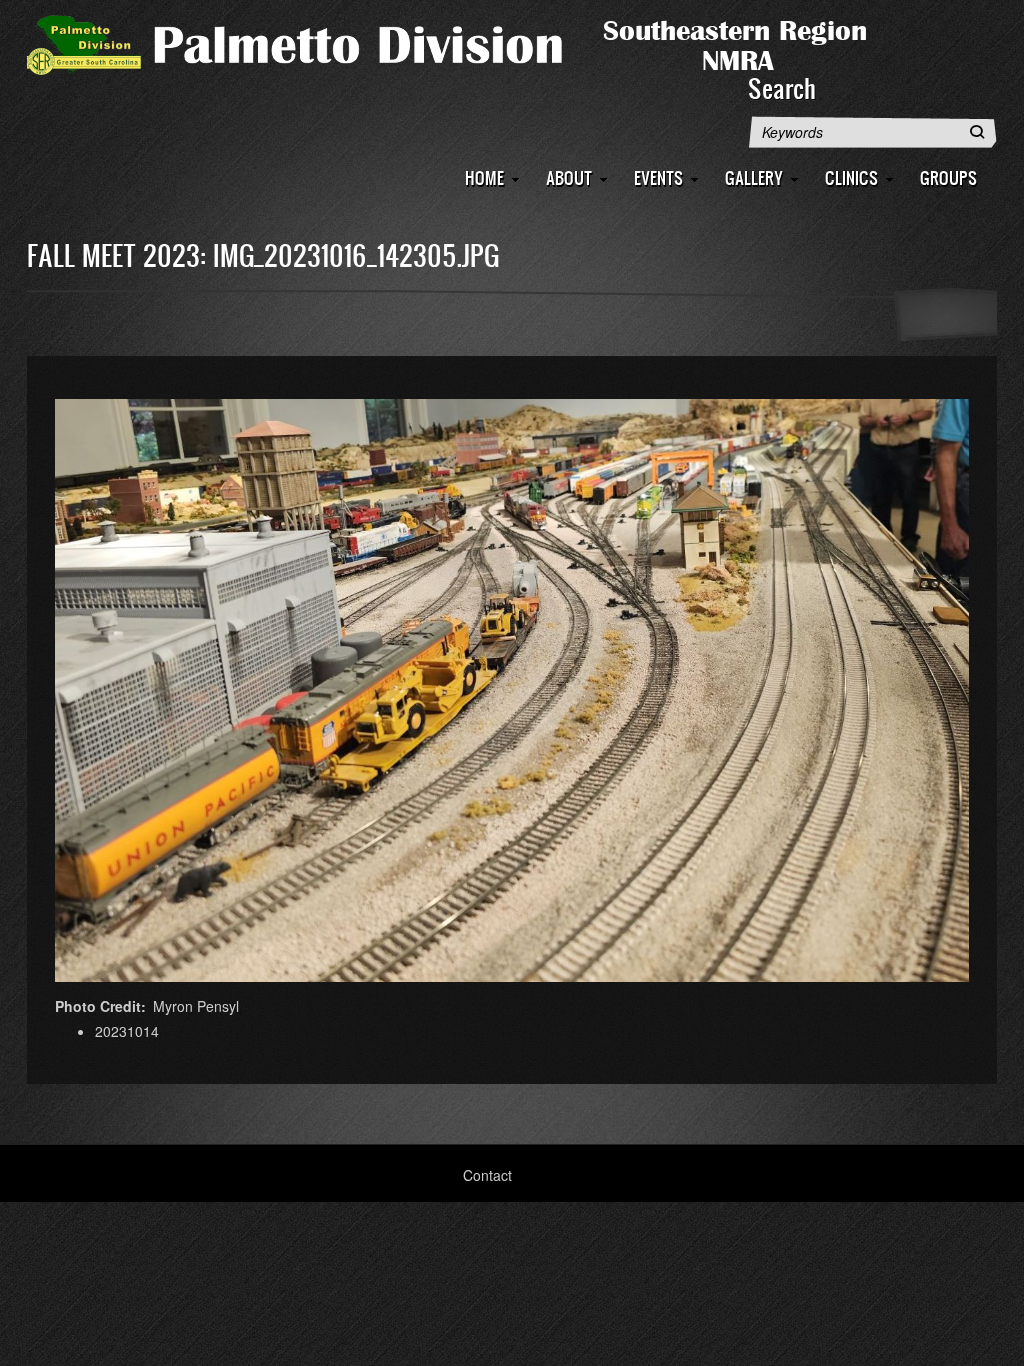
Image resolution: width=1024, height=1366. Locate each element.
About (569, 177)
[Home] (477, 43)
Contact (487, 1175)
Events (658, 177)
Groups (948, 177)
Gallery (754, 177)
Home (484, 177)
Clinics (851, 177)
